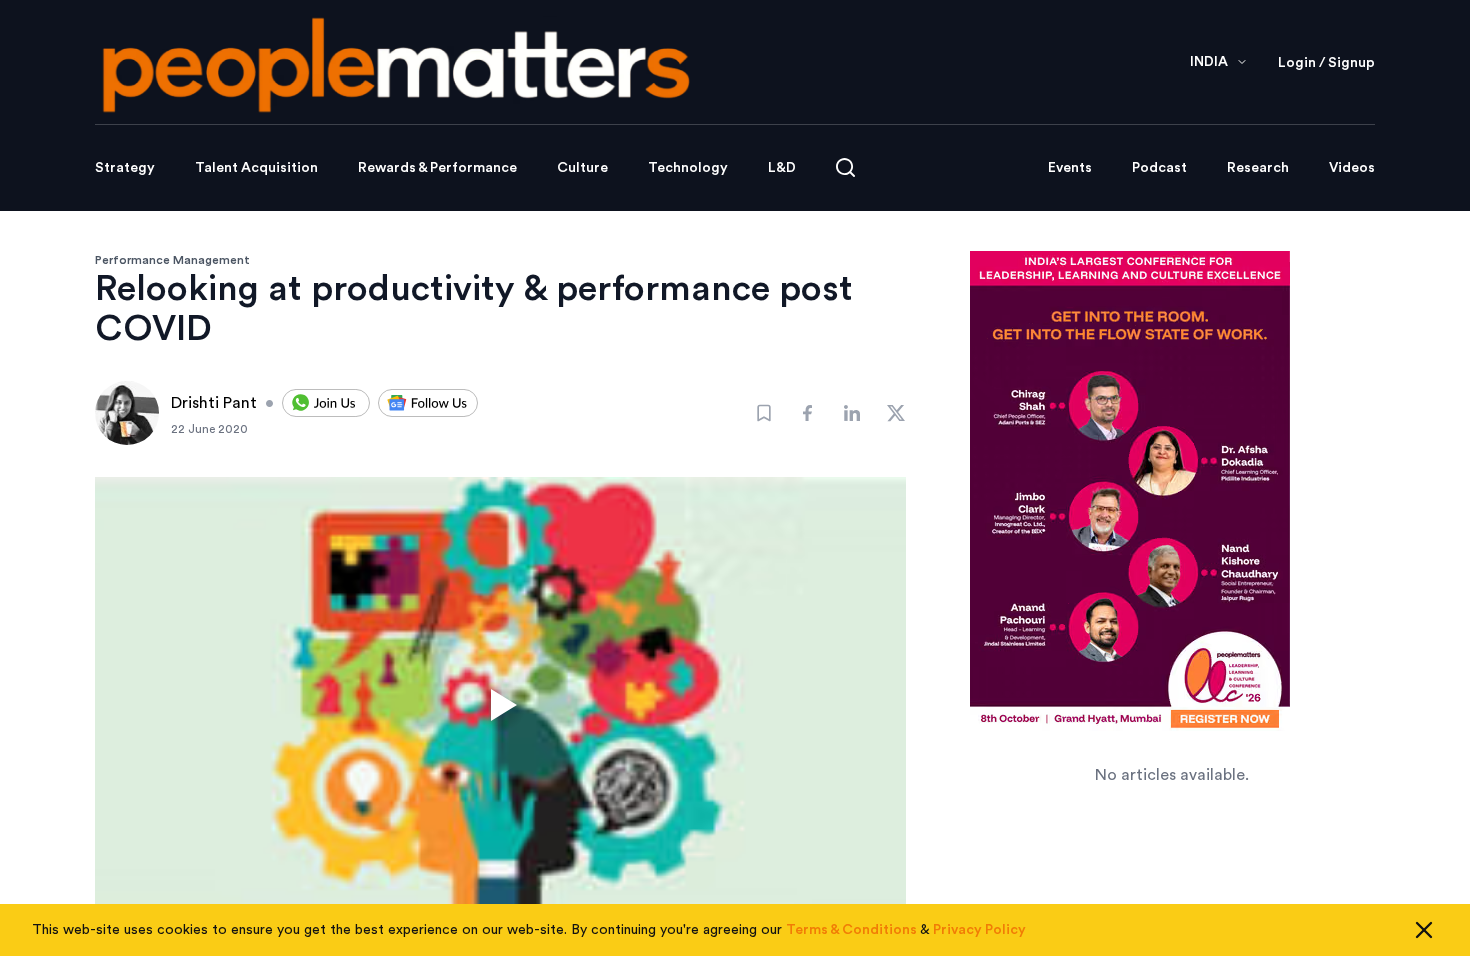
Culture (582, 168)
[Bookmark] (764, 413)
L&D (782, 168)
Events (1070, 168)
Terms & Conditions (851, 930)
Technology (688, 168)
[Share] (808, 413)
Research (1258, 168)
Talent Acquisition (256, 168)
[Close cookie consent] (1424, 930)
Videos (1352, 168)
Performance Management (172, 260)
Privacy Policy (979, 930)
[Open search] (845, 167)
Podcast (1159, 168)
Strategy (125, 168)
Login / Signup (1326, 63)
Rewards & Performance (437, 168)
